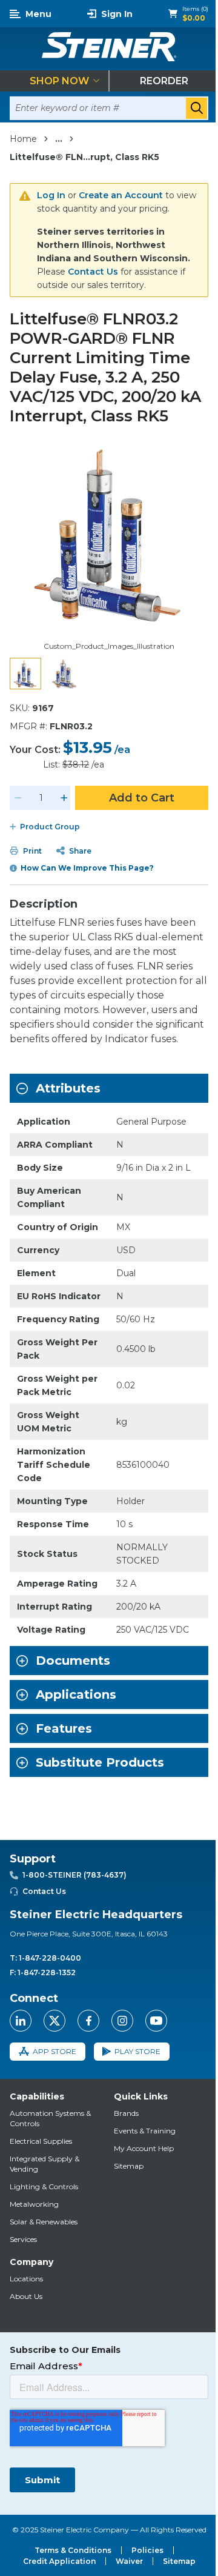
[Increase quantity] (64, 798)
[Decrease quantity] (18, 798)
